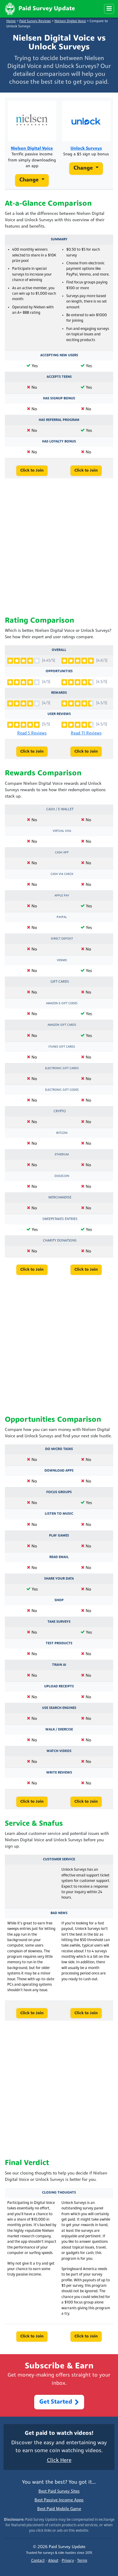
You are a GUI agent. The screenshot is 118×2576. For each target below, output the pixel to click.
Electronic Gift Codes (62, 1090)
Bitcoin (62, 1133)
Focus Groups (59, 1492)
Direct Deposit (62, 939)
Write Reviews (59, 1773)
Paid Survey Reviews (35, 21)
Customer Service (59, 1859)
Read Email (59, 1557)
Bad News (59, 1913)
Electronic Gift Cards (62, 1068)
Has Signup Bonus (59, 398)
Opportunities (59, 671)
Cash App (62, 853)
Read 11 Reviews (86, 733)
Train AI (59, 1665)
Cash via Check (62, 874)
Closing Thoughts (59, 2193)
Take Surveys (59, 1622)
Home (11, 21)
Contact (38, 2561)
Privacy (68, 2561)
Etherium (62, 1155)
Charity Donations (60, 1241)
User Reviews (59, 714)
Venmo (62, 960)
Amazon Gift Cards (62, 1025)
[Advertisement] (59, 547)
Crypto (60, 1111)
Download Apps (59, 1471)
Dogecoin (62, 1176)
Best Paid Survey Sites (59, 2491)
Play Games (59, 1536)
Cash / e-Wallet (60, 809)
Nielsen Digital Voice (70, 21)
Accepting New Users (59, 355)
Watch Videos (59, 1751)
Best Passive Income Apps (59, 2500)
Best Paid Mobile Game (59, 2509)
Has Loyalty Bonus (59, 442)
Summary (59, 239)
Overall (59, 650)
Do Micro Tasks (59, 1449)
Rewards (59, 693)
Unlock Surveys (86, 149)
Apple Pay (62, 896)
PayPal (62, 917)
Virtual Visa (62, 831)
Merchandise (60, 1198)
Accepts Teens (59, 377)
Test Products (59, 1643)
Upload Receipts (59, 1686)
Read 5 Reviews (32, 733)
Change (30, 180)
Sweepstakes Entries (60, 1219)
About (53, 2561)
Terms (82, 2561)
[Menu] (109, 9)
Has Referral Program (59, 420)
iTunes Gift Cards (62, 1047)
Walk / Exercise (59, 1730)
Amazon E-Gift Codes (62, 1003)
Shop (59, 1600)
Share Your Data (59, 1579)
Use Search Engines (59, 1708)
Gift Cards (60, 982)
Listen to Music (59, 1514)
